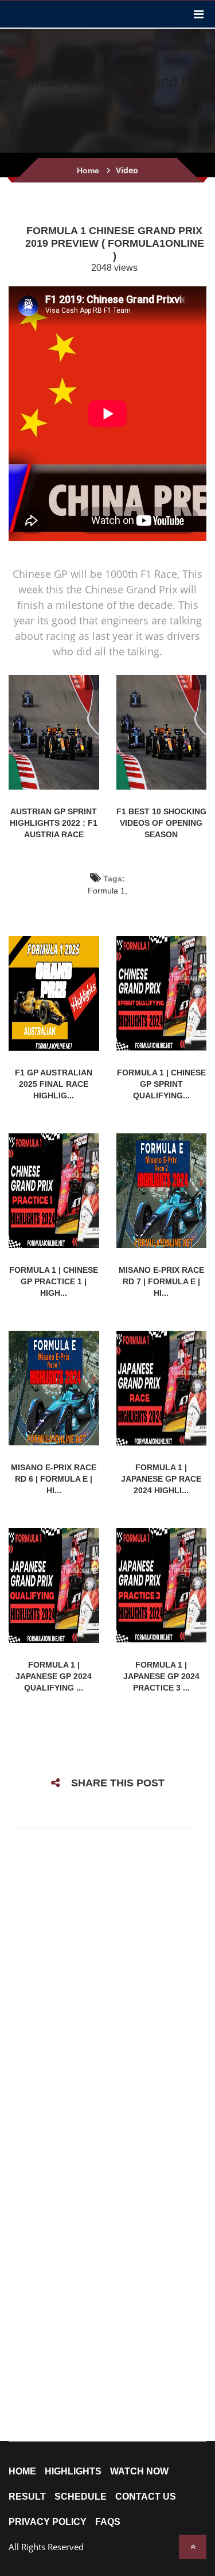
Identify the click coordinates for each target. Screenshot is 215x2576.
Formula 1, (107, 891)
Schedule (81, 2497)
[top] (193, 2547)
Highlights (73, 2472)
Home (88, 170)
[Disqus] (107, 1989)
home (22, 2472)
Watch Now (139, 2472)
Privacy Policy (48, 2522)
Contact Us (146, 2497)
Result (27, 2497)
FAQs (108, 2522)
